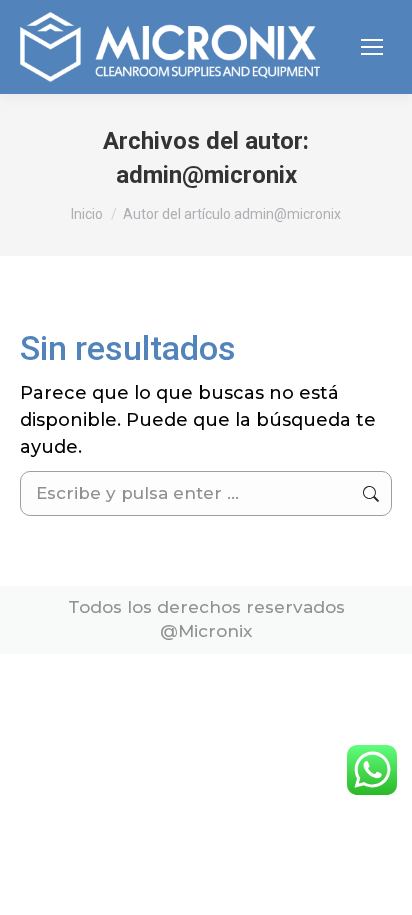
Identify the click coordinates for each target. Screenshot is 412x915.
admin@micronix (206, 175)
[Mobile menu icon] (372, 47)
